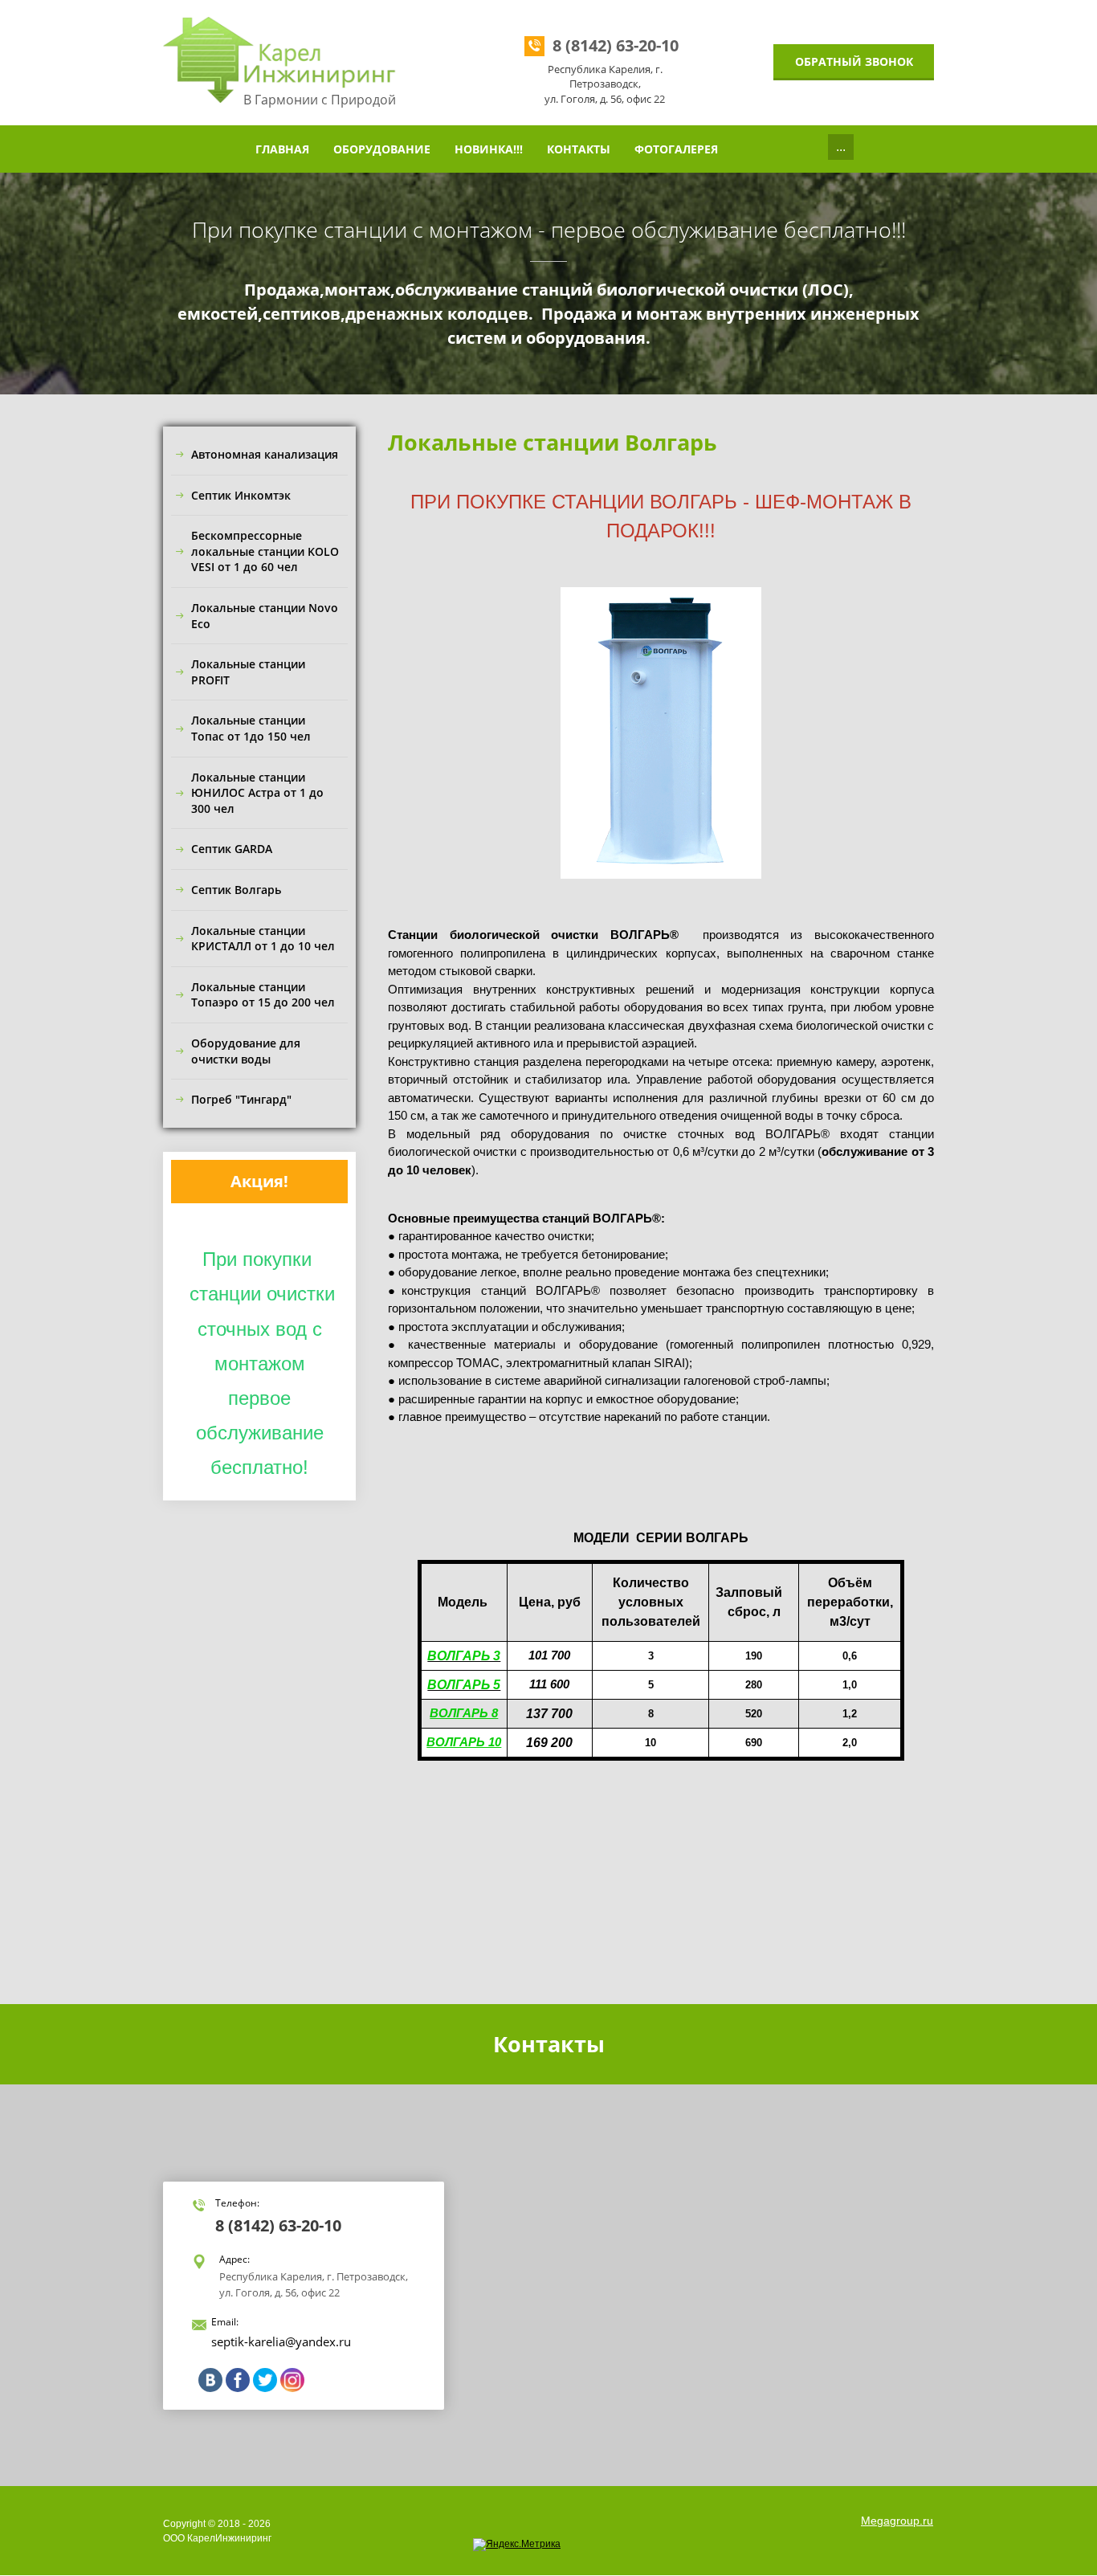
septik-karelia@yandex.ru (281, 2341)
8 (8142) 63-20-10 (616, 45)
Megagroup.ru (897, 2521)
